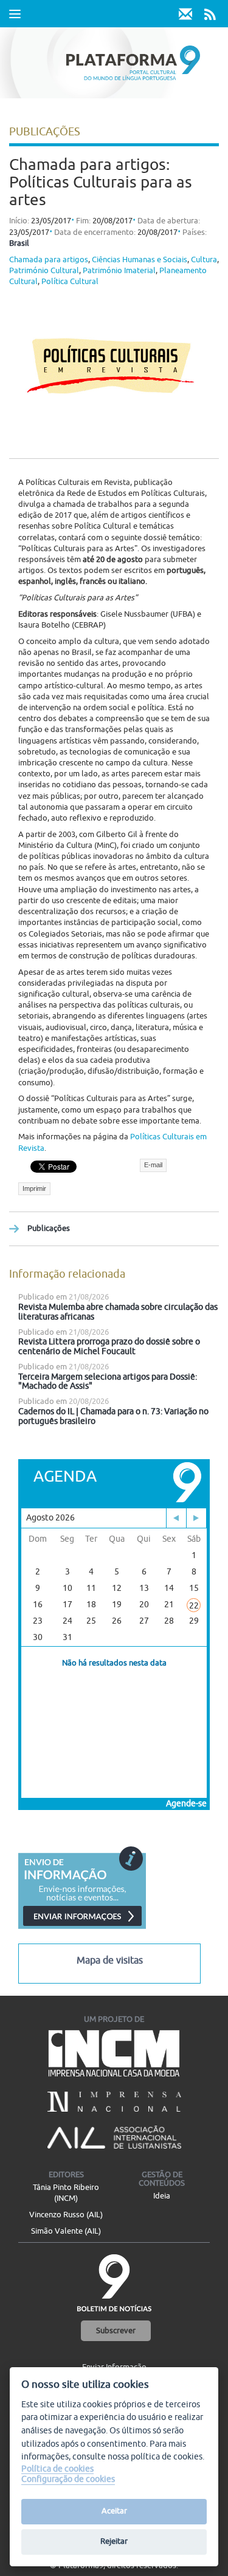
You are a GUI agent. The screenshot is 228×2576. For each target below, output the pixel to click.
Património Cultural (44, 271)
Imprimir (34, 1188)
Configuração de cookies (68, 2479)
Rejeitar (114, 2541)
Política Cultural (70, 282)
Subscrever (116, 2331)
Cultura (204, 260)
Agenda (65, 1476)
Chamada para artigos (49, 260)
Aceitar (114, 2511)
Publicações (49, 1229)
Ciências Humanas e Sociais (140, 260)
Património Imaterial (119, 271)
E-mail (153, 1165)
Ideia (162, 2196)
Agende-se (186, 1804)
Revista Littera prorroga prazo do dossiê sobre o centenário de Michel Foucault (109, 1347)
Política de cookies (57, 2469)
